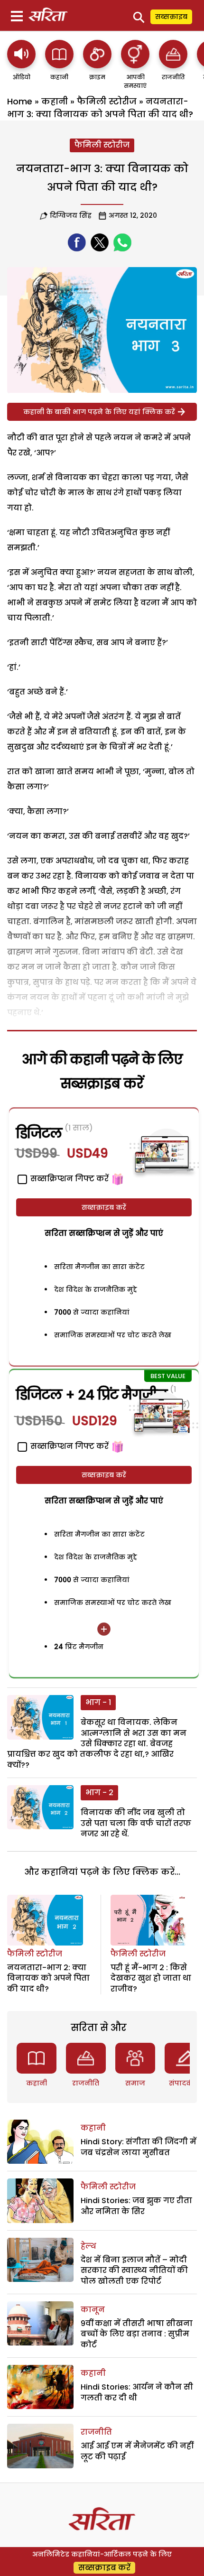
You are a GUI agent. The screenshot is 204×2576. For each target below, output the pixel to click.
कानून (93, 2310)
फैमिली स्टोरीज (107, 101)
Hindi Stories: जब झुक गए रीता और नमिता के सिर (136, 2206)
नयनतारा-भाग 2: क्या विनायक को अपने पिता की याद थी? (48, 1978)
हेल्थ (88, 2246)
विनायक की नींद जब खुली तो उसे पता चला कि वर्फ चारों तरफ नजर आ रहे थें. (136, 1823)
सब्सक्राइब (171, 17)
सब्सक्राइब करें (104, 1207)
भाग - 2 (99, 1793)
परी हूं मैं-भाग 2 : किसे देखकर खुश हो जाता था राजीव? (151, 1978)
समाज (135, 2083)
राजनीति (86, 2083)
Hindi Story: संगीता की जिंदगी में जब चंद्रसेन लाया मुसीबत (139, 2147)
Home (20, 101)
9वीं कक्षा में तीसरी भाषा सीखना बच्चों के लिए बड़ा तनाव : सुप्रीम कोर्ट (137, 2334)
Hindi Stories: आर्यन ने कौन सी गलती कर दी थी (137, 2392)
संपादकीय (185, 2083)
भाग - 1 (98, 1702)
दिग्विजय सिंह (71, 215)
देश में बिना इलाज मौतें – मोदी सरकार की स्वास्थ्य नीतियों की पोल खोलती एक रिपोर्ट (134, 2270)
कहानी (55, 101)
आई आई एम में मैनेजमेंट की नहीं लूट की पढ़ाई (137, 2451)
